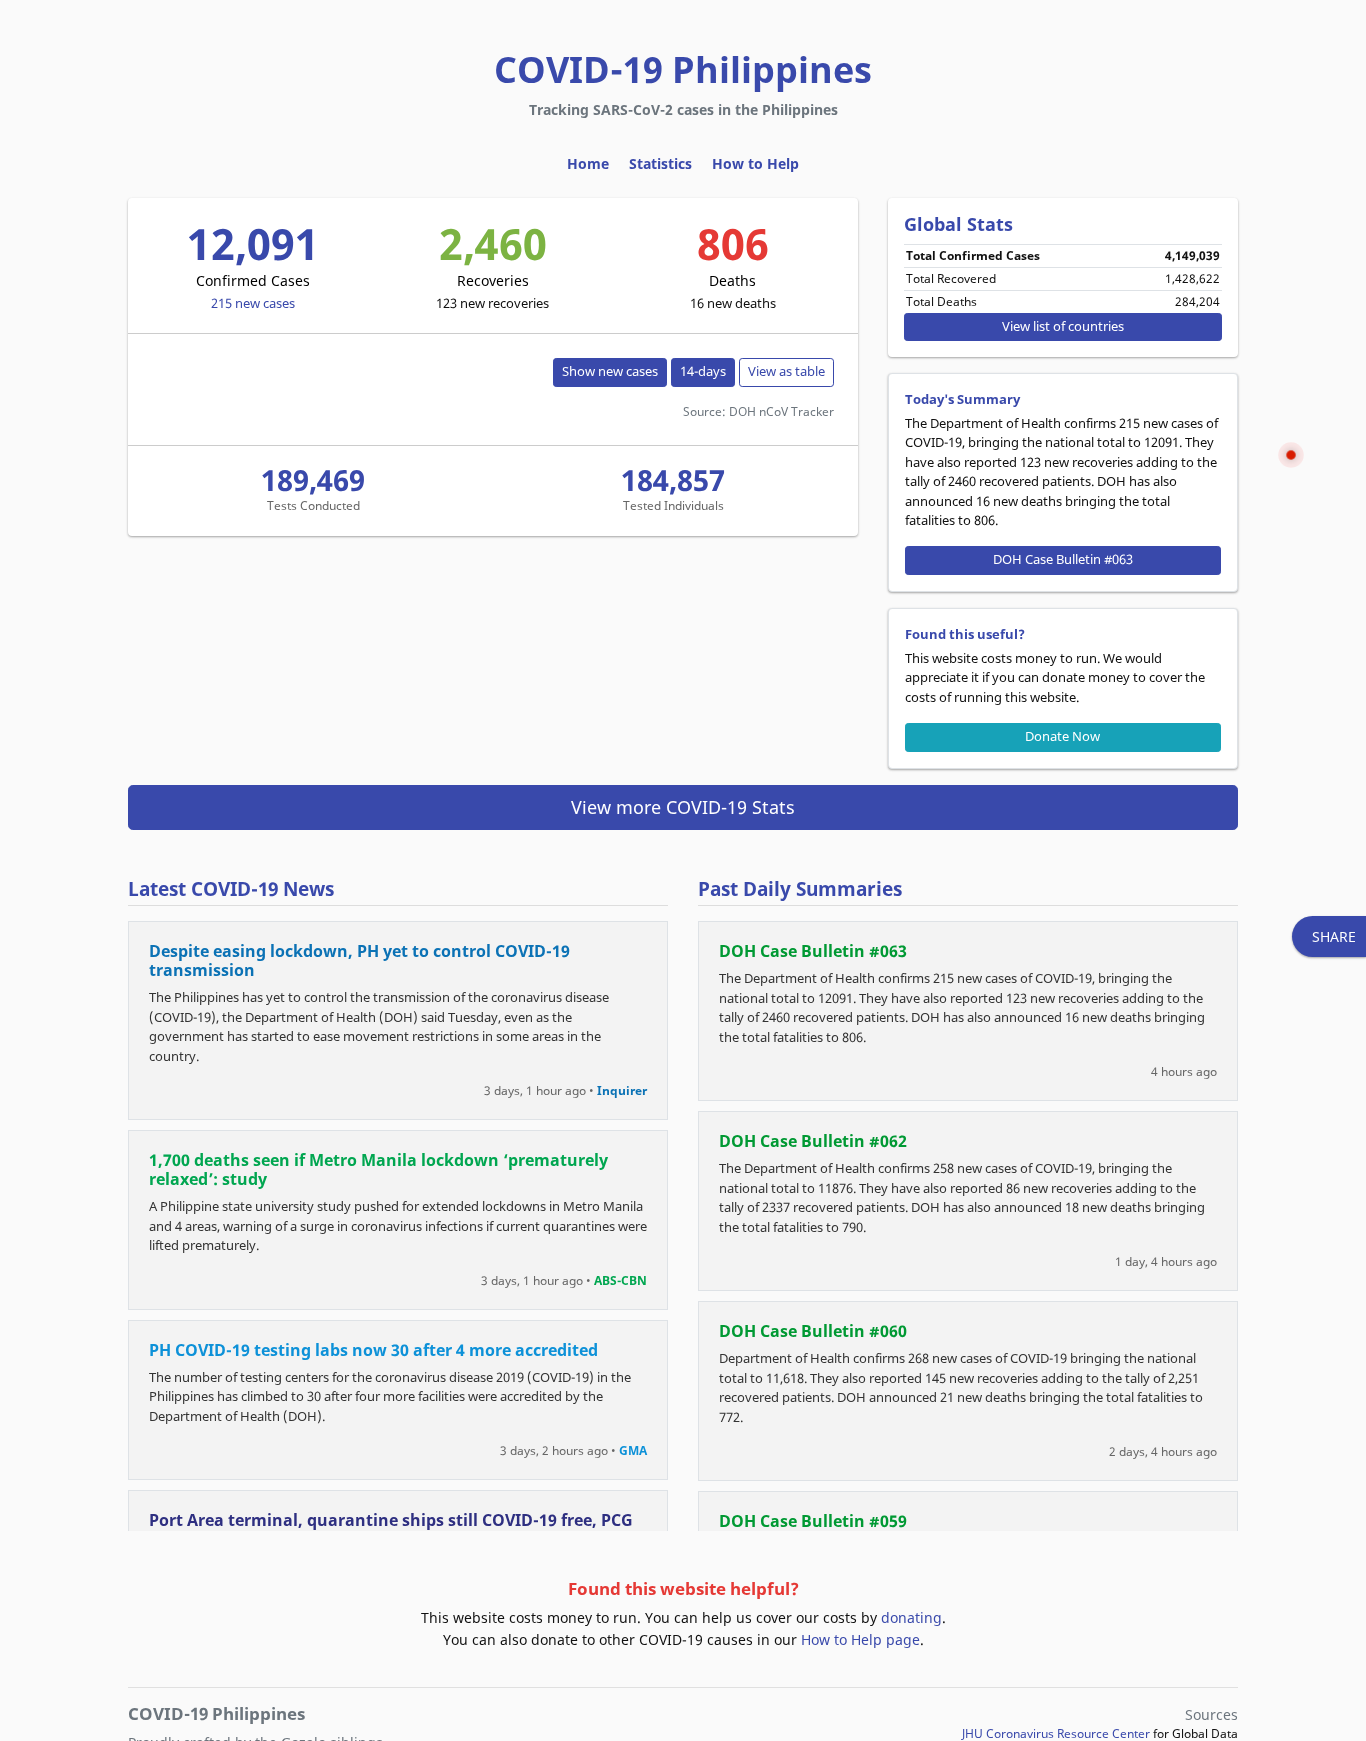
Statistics (660, 163)
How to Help (755, 163)
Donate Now (1062, 736)
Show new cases (610, 371)
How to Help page (860, 1639)
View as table (786, 371)
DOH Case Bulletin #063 (1063, 559)
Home (588, 163)
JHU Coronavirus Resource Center (1056, 1733)
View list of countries (1063, 326)
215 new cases (253, 303)
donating (911, 1617)
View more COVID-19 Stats (683, 807)
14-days (703, 371)
